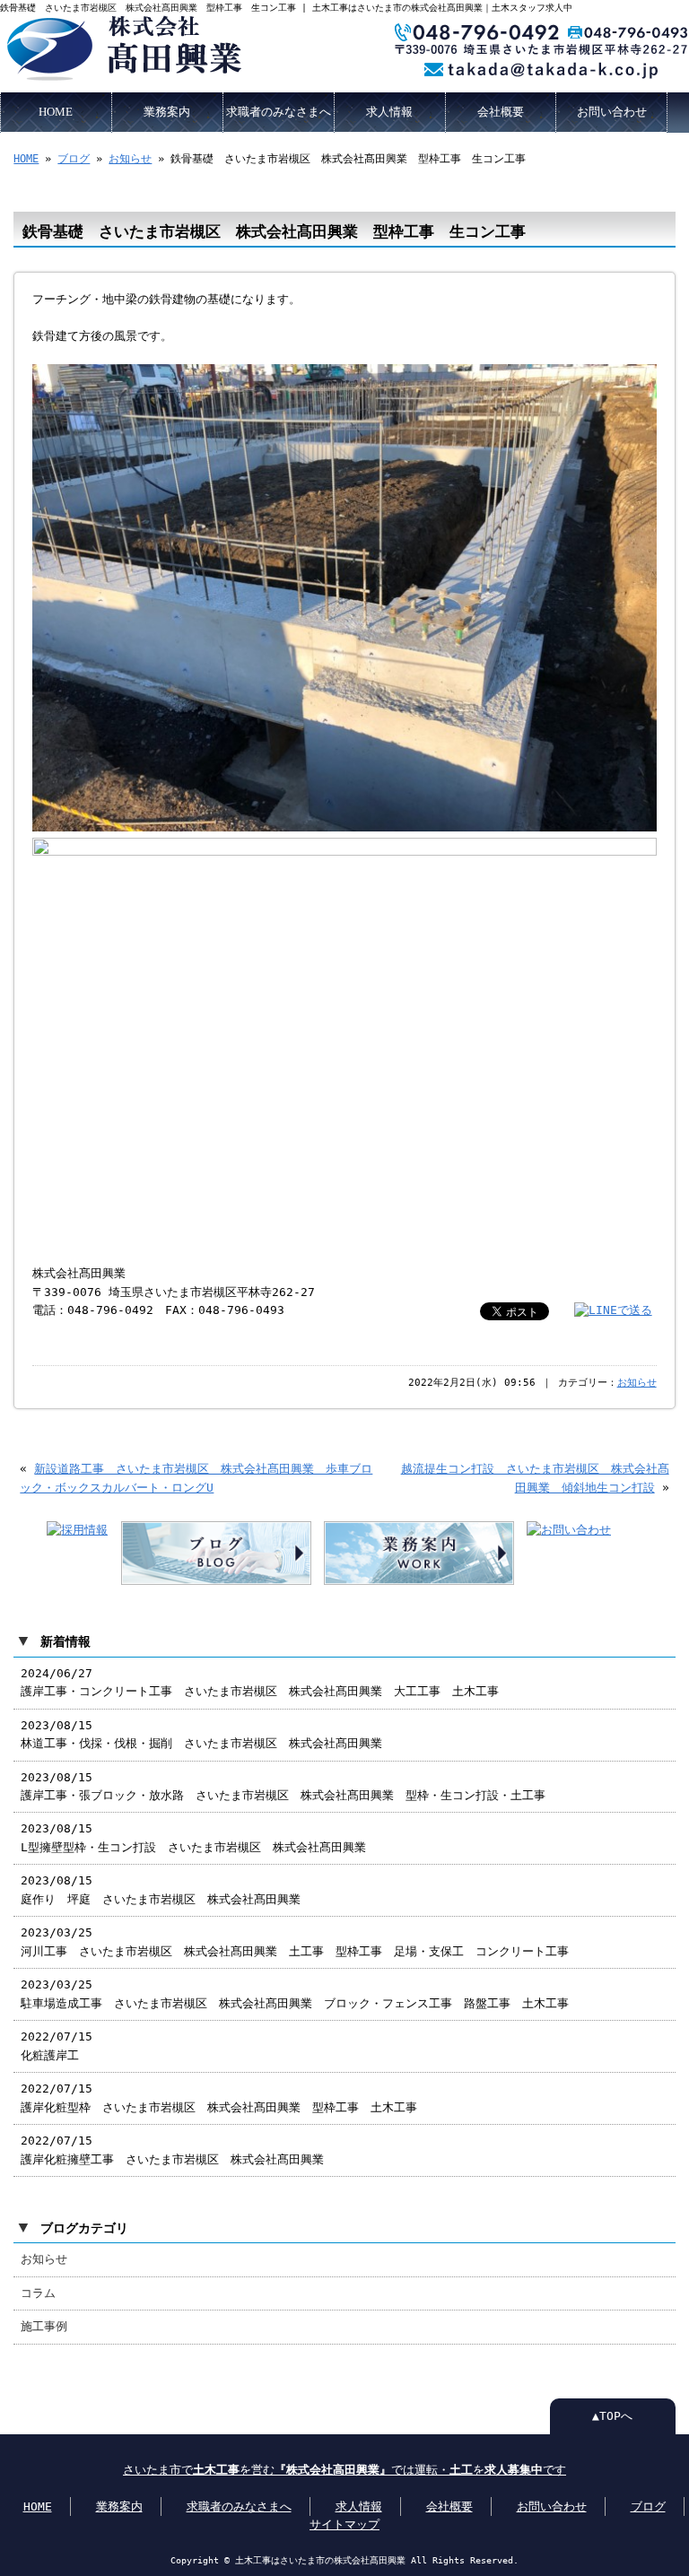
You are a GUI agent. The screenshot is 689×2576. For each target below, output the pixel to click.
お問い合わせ (612, 112)
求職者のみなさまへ (279, 112)
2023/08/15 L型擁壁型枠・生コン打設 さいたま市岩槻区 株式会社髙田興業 (193, 1837)
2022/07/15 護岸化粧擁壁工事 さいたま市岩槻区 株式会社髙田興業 (172, 2150)
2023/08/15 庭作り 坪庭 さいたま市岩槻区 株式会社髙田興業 (161, 1889)
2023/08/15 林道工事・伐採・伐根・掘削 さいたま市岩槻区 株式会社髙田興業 (201, 1734)
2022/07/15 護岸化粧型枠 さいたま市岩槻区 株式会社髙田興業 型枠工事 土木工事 (219, 2097)
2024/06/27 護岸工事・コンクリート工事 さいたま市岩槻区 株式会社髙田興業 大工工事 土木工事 (260, 1682)
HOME (56, 112)
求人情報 (389, 112)
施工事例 (44, 2326)
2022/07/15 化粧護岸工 (57, 2045)
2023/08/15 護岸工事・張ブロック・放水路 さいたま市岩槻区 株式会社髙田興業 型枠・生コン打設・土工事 (283, 1786)
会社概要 (501, 112)
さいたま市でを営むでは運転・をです (344, 2470)
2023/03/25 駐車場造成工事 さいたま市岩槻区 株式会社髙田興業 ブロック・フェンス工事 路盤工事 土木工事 (295, 1993)
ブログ (74, 159)
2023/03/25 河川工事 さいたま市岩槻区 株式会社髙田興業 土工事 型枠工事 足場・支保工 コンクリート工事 (295, 1941)
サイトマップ (344, 2524)
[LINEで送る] (613, 1310)
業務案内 (167, 112)
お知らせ (130, 159)
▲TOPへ (612, 2416)
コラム (38, 2293)
